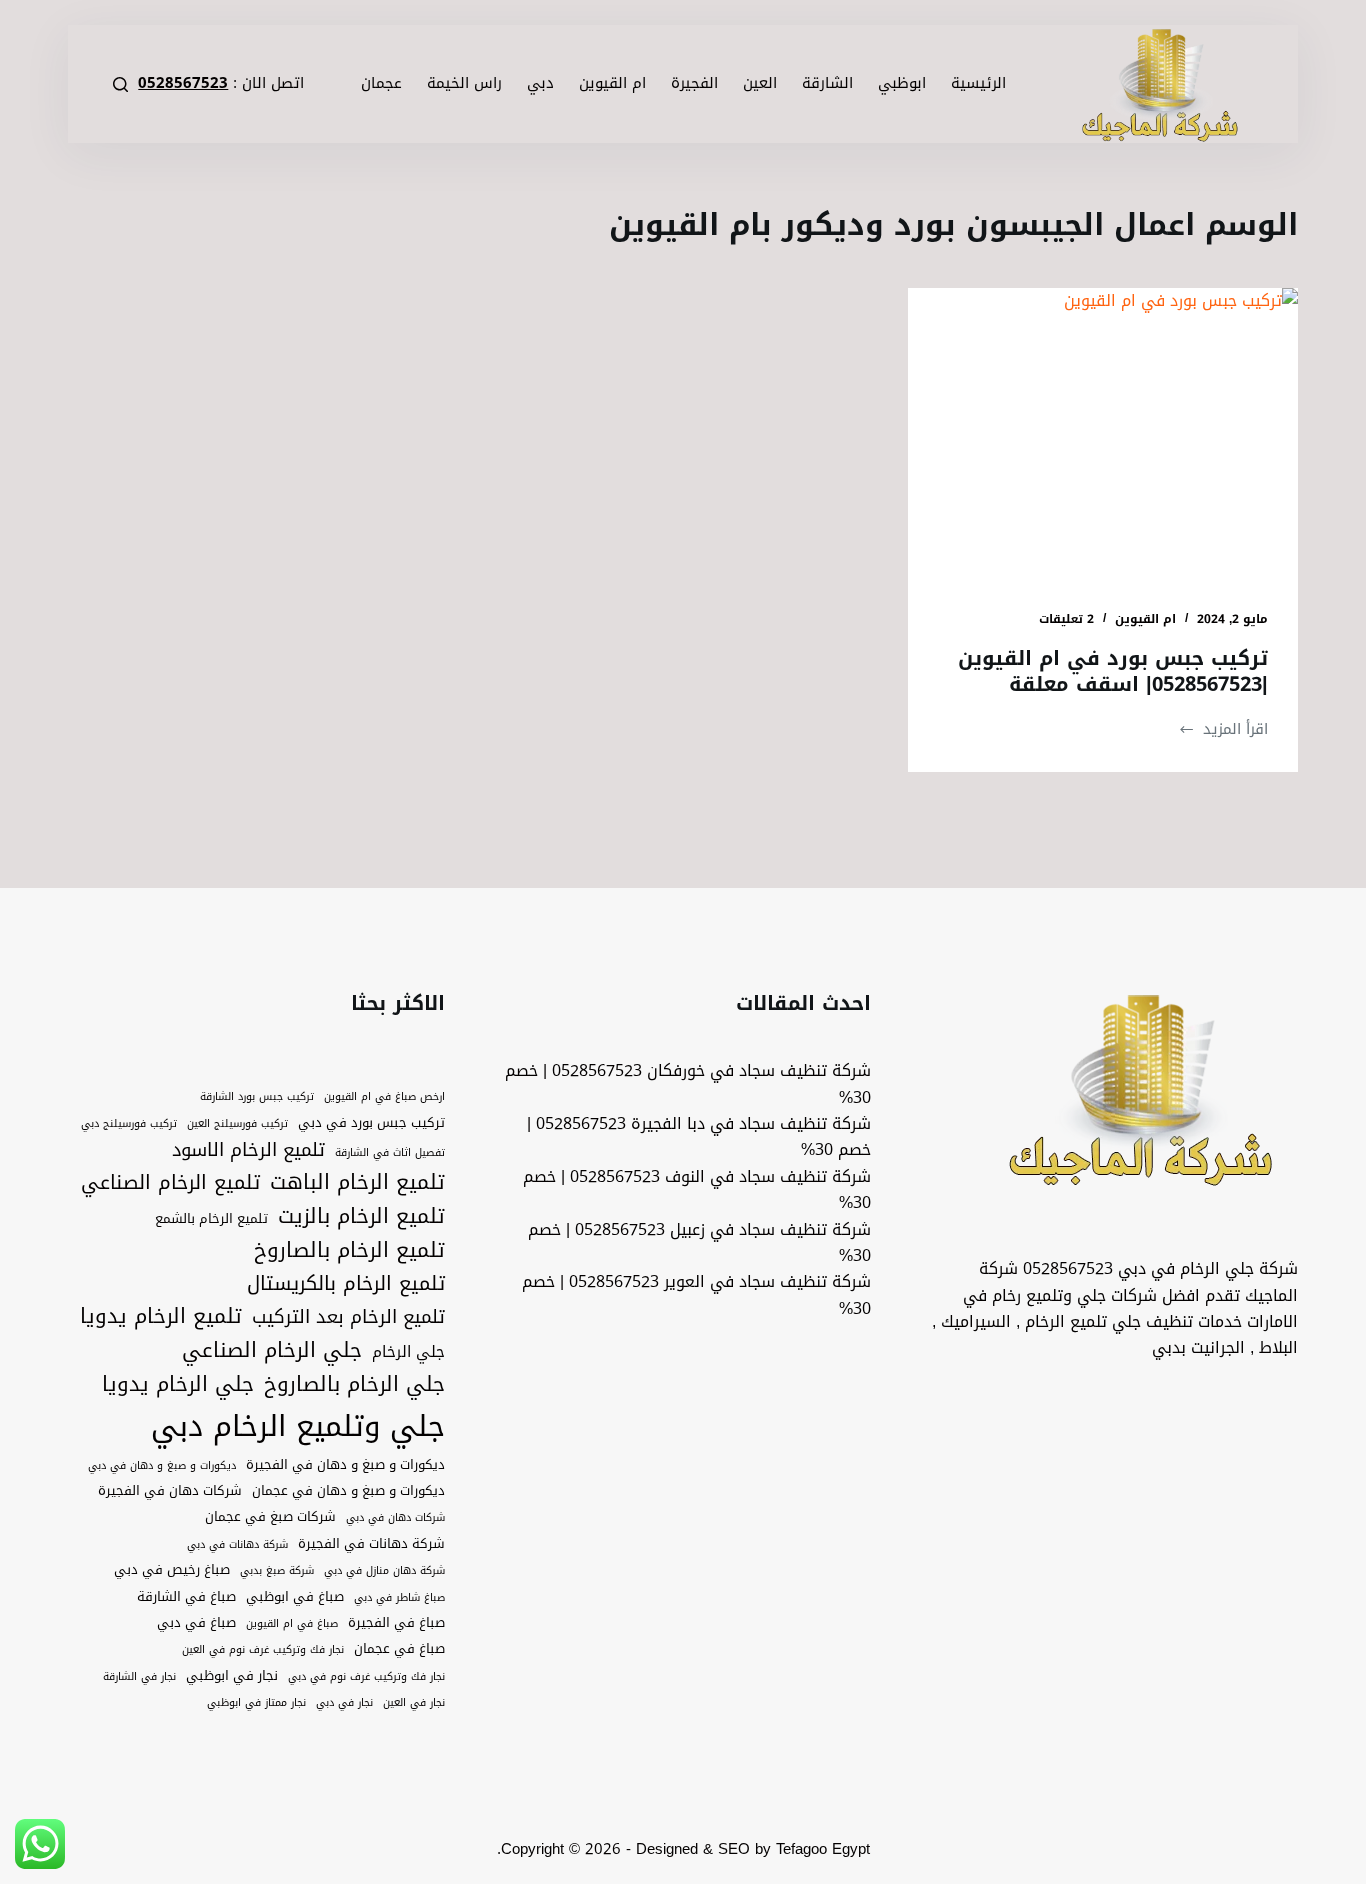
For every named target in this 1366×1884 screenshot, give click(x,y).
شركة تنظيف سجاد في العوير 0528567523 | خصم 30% (696, 1294)
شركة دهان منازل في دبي (384, 1571)
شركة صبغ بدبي (277, 1571)
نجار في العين (414, 1703)
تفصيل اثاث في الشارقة (390, 1153)
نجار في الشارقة (139, 1677)
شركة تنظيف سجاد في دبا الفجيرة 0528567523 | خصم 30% (699, 1136)
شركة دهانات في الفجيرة (371, 1544)
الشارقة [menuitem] (827, 83)
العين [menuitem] (760, 83)
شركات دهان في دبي (395, 1518)
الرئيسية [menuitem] (978, 83)
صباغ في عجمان (399, 1649)
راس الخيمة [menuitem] (464, 83)
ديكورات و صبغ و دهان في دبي (162, 1466)
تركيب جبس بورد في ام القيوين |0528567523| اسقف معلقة (1113, 671)
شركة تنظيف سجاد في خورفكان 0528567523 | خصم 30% (688, 1083)
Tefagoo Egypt (823, 1849)
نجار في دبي (344, 1703)
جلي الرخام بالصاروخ (354, 1385)
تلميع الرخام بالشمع (211, 1219)
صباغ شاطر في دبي (399, 1598)
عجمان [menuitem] (381, 83)
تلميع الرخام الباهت (357, 1183)
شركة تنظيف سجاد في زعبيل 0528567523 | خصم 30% (699, 1242)
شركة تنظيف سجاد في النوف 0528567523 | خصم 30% (697, 1189)
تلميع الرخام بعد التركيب (348, 1317)
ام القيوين (1145, 619)
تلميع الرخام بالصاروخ (349, 1251)
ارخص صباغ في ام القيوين (384, 1097)
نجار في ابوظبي (232, 1676)
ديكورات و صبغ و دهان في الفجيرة (345, 1465)
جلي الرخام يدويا (178, 1385)
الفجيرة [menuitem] (694, 83)
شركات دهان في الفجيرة (170, 1491)
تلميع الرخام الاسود (248, 1150)
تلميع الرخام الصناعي (170, 1183)
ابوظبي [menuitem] (902, 83)
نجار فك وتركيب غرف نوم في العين (263, 1650)
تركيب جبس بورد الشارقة (257, 1097)
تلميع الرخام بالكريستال (346, 1284)
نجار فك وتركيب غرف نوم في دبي (366, 1677)
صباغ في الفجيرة (396, 1623)
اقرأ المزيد (1223, 729)
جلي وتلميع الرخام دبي (298, 1426)
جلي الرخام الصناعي (272, 1351)
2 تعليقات (1066, 619)
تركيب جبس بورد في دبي (371, 1123)
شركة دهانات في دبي (237, 1545)
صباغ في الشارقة (186, 1597)
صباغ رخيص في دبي (172, 1570)
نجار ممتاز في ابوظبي (256, 1703)
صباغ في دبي (196, 1623)
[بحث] (120, 84)
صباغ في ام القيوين (292, 1624)
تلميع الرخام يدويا (161, 1317)
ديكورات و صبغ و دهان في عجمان (348, 1491)
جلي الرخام (408, 1351)
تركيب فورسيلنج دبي (129, 1124)
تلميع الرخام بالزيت (361, 1217)
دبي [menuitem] (540, 83)
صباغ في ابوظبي (295, 1597)
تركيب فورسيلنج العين (237, 1124)
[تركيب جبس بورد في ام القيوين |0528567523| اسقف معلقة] (1103, 434)
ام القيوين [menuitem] (612, 83)
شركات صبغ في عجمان (270, 1517)
